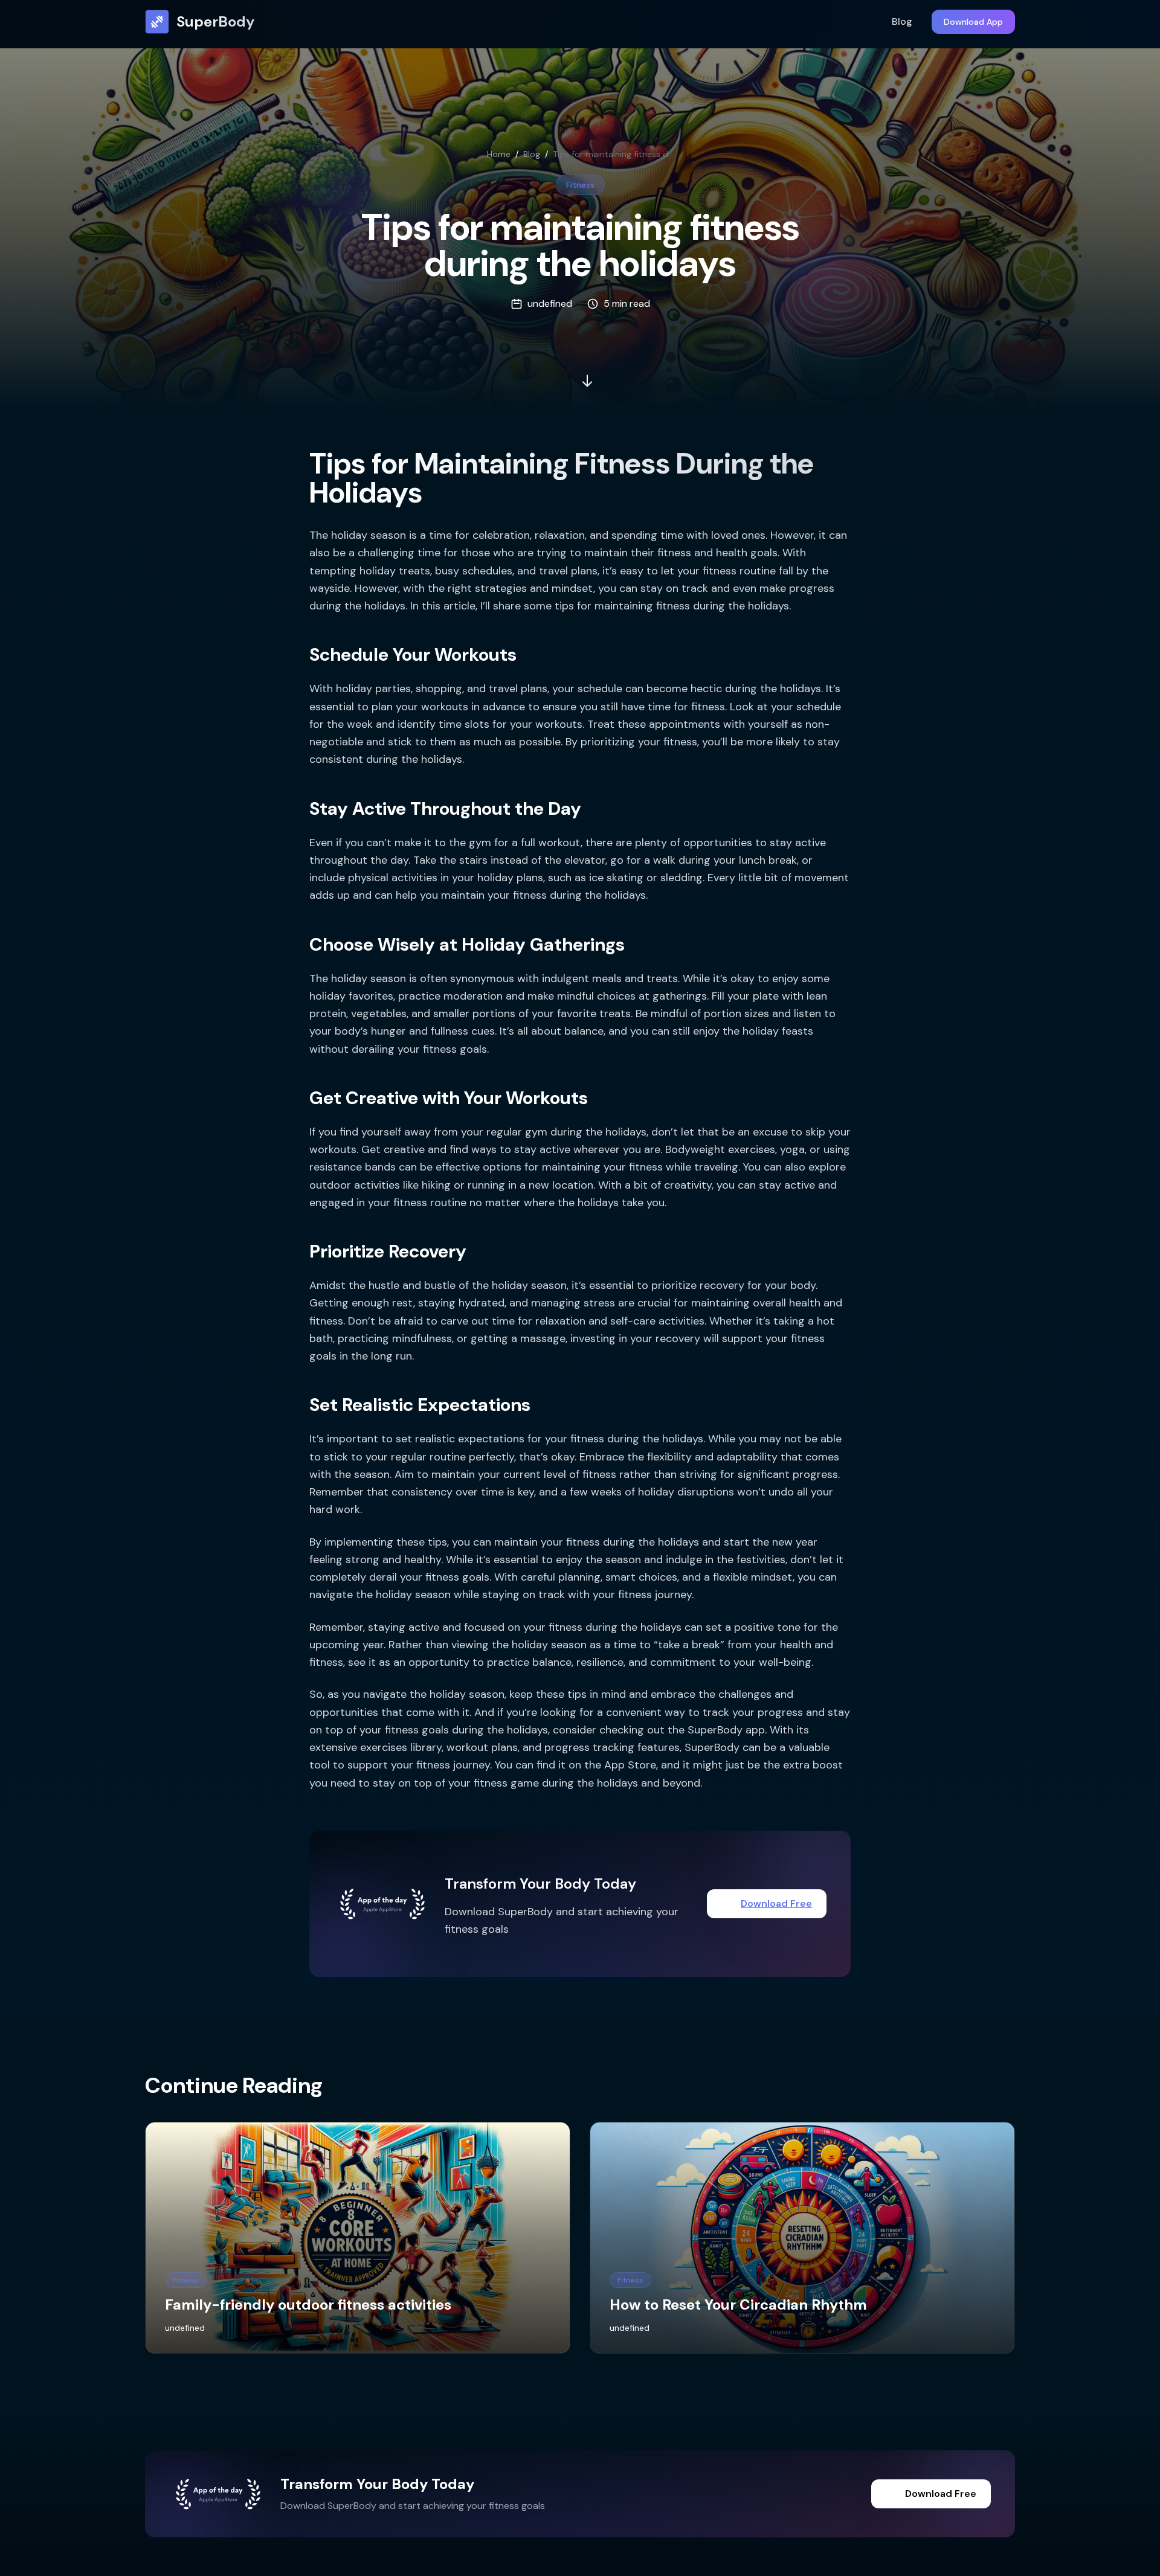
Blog (902, 21)
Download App (973, 22)
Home (499, 154)
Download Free (776, 1903)
